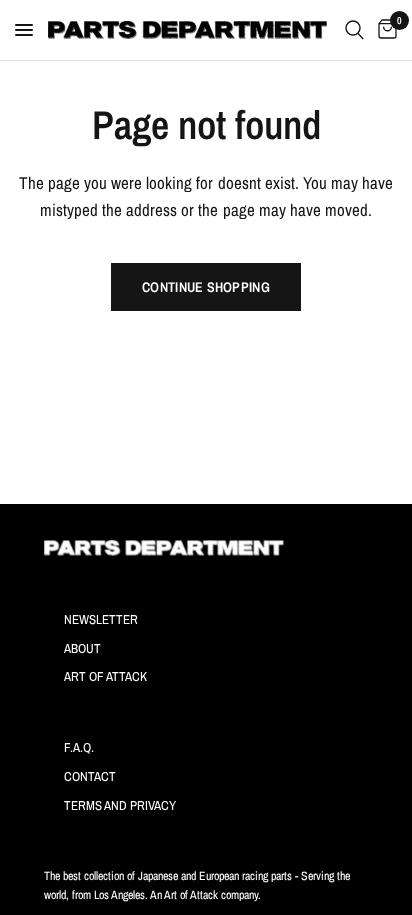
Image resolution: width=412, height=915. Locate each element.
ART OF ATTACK (105, 676)
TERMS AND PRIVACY (120, 805)
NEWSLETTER (101, 619)
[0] (384, 30)
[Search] (354, 30)
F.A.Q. (79, 747)
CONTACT (90, 776)
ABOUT (82, 648)
